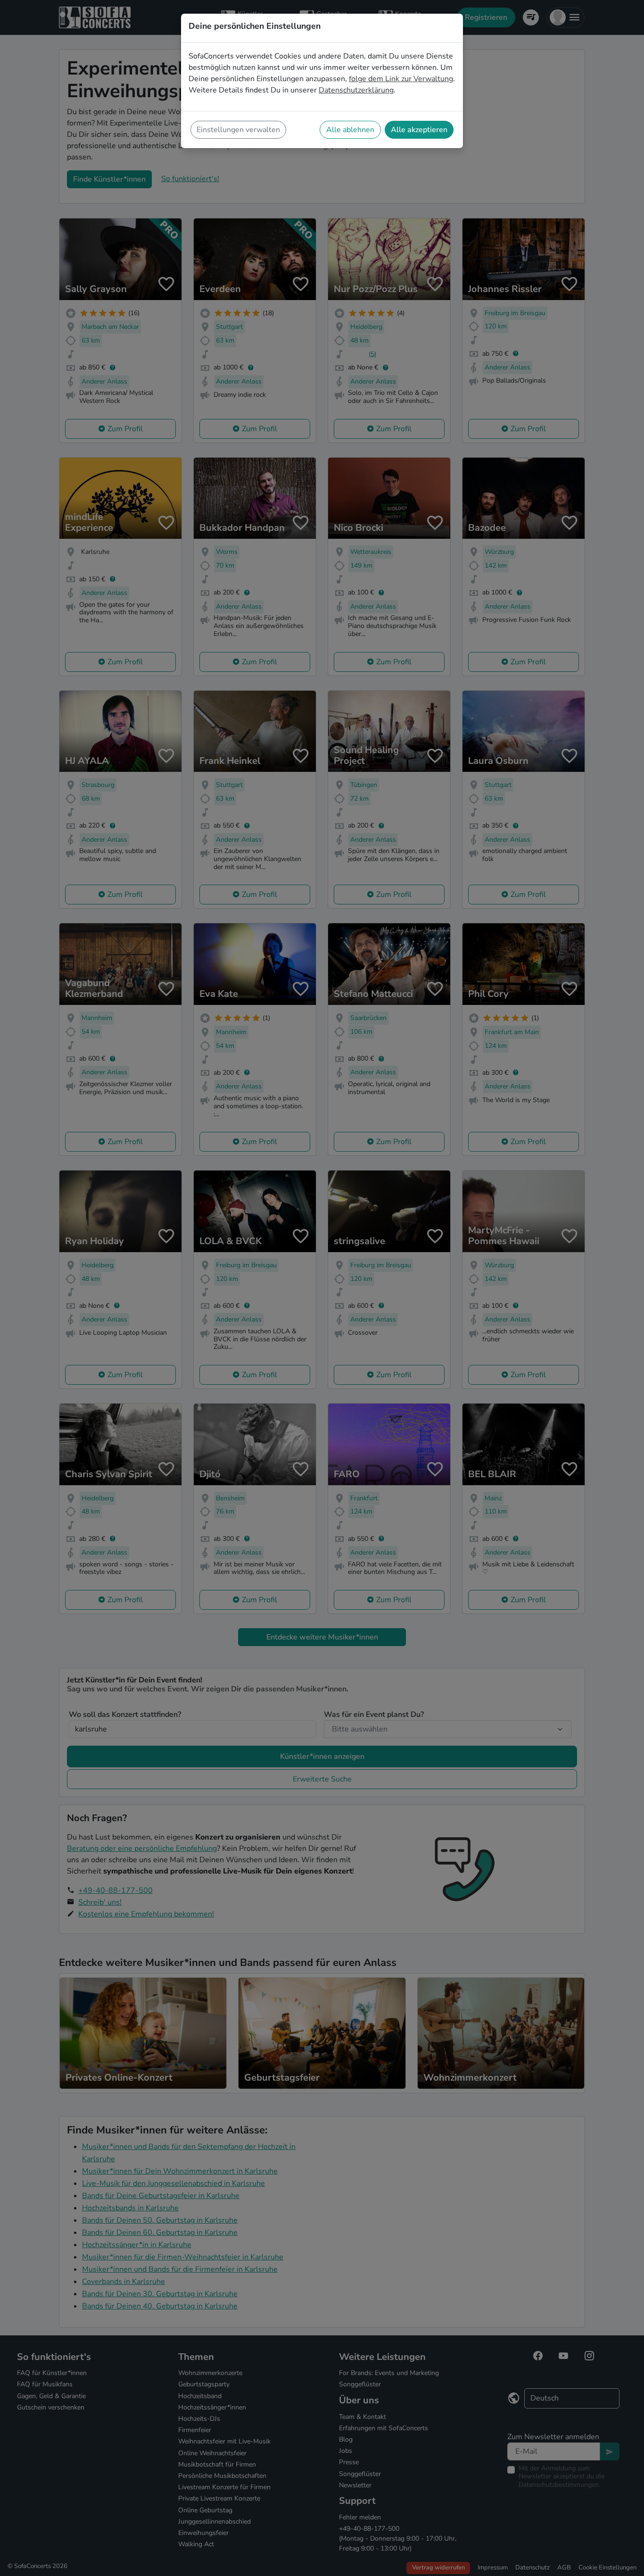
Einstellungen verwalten (238, 130)
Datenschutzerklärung (356, 90)
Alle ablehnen (350, 130)
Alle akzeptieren (419, 130)
